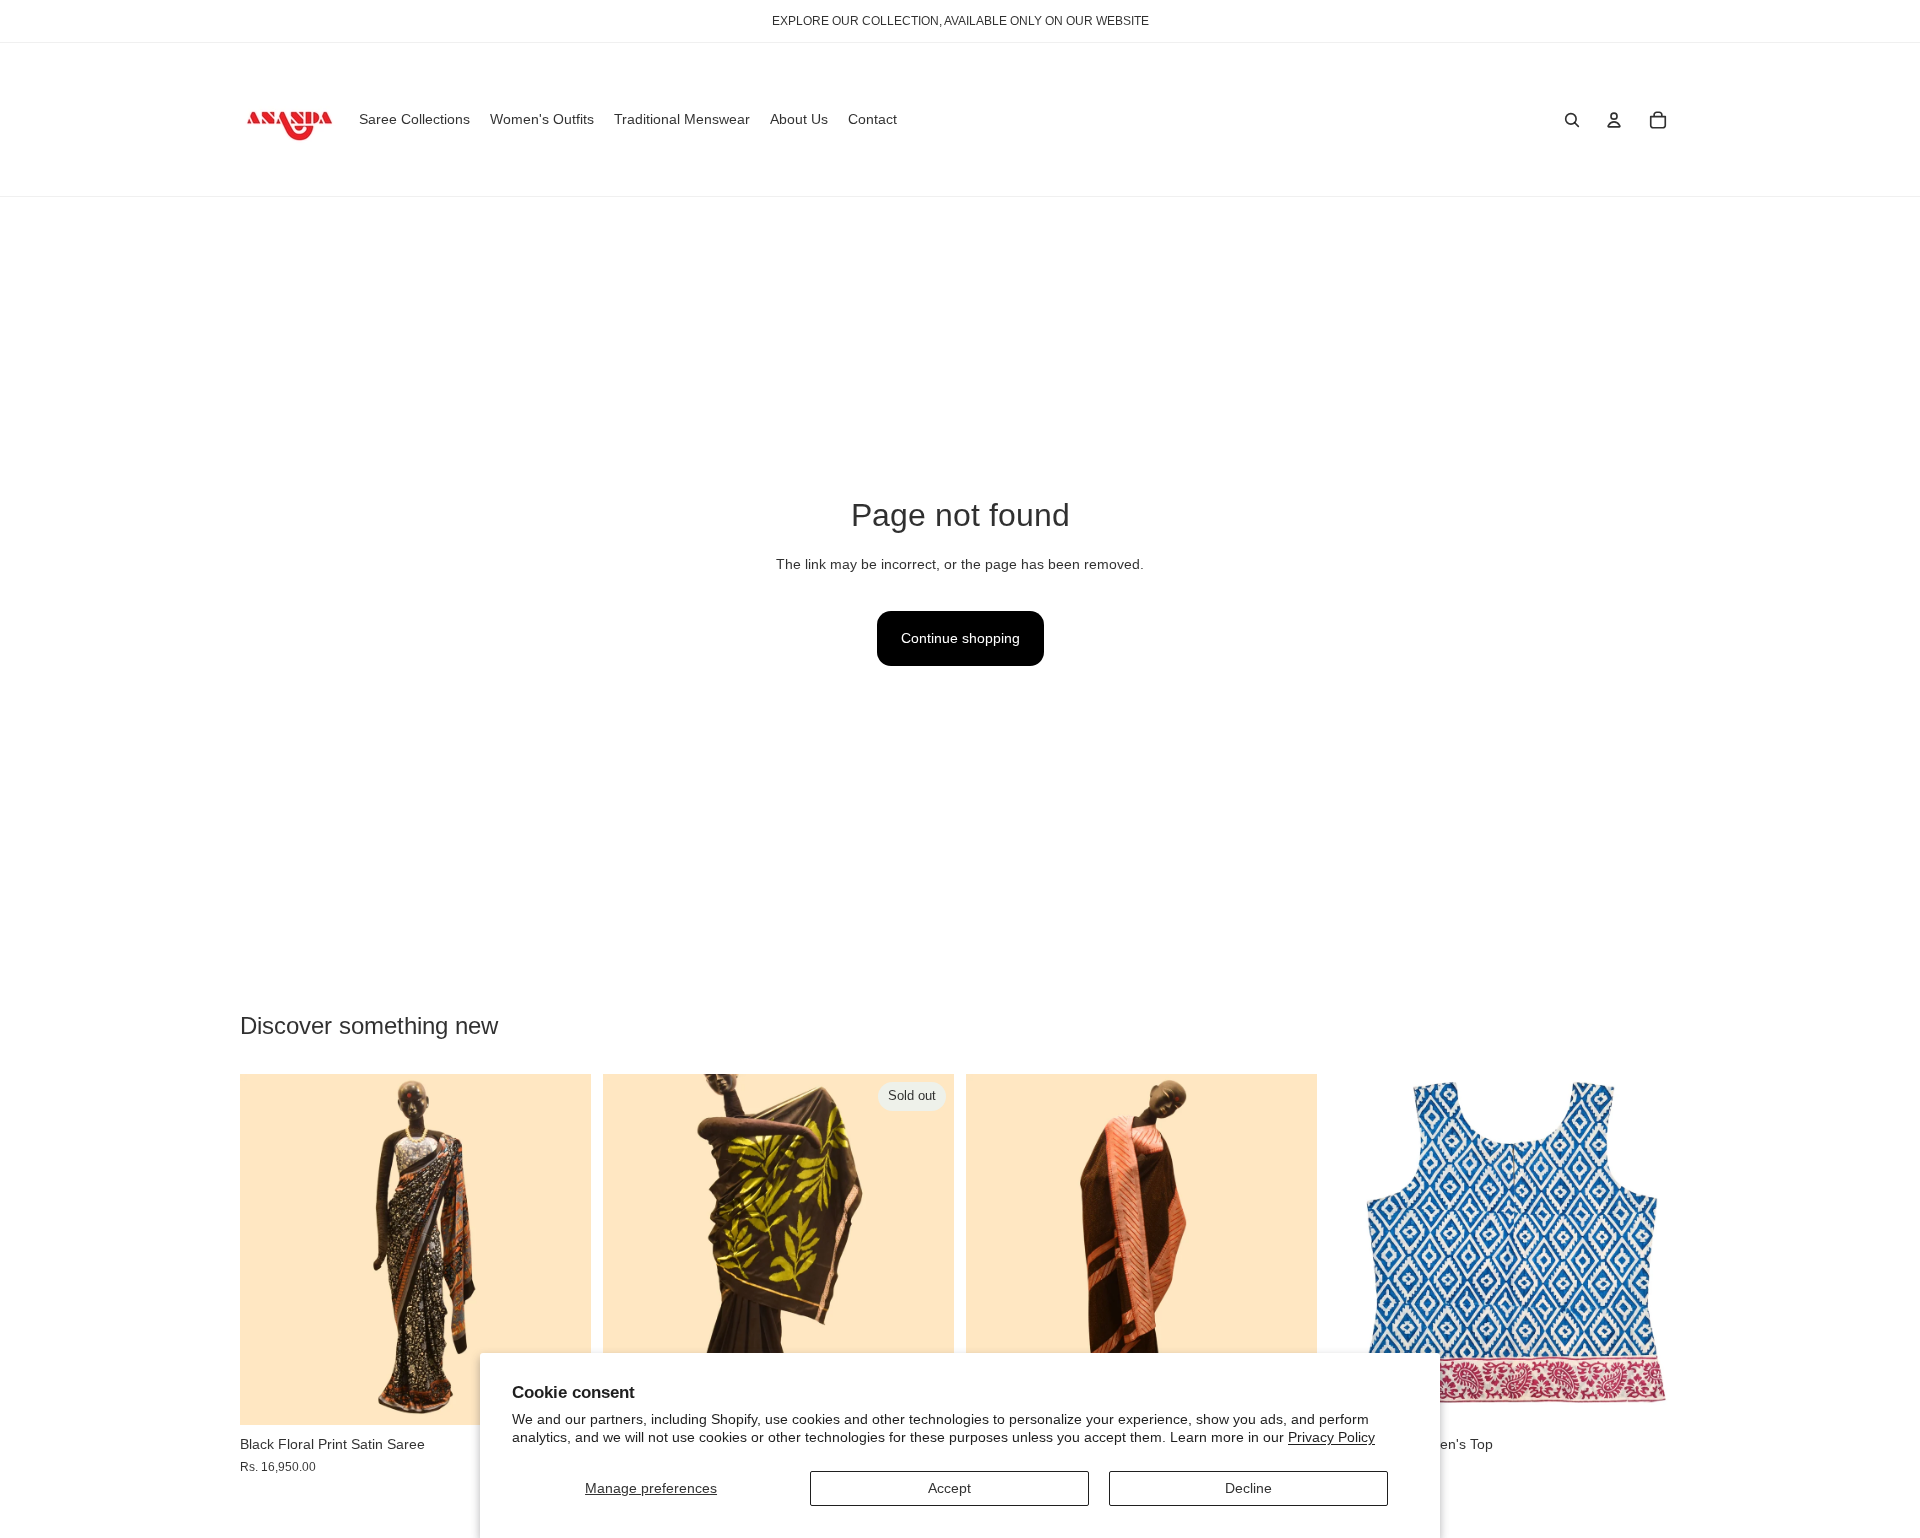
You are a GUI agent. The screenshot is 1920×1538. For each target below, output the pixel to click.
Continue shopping (960, 638)
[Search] (1572, 120)
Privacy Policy (1331, 1437)
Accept (949, 1488)
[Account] (1614, 120)
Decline (1248, 1488)
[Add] (1649, 1395)
